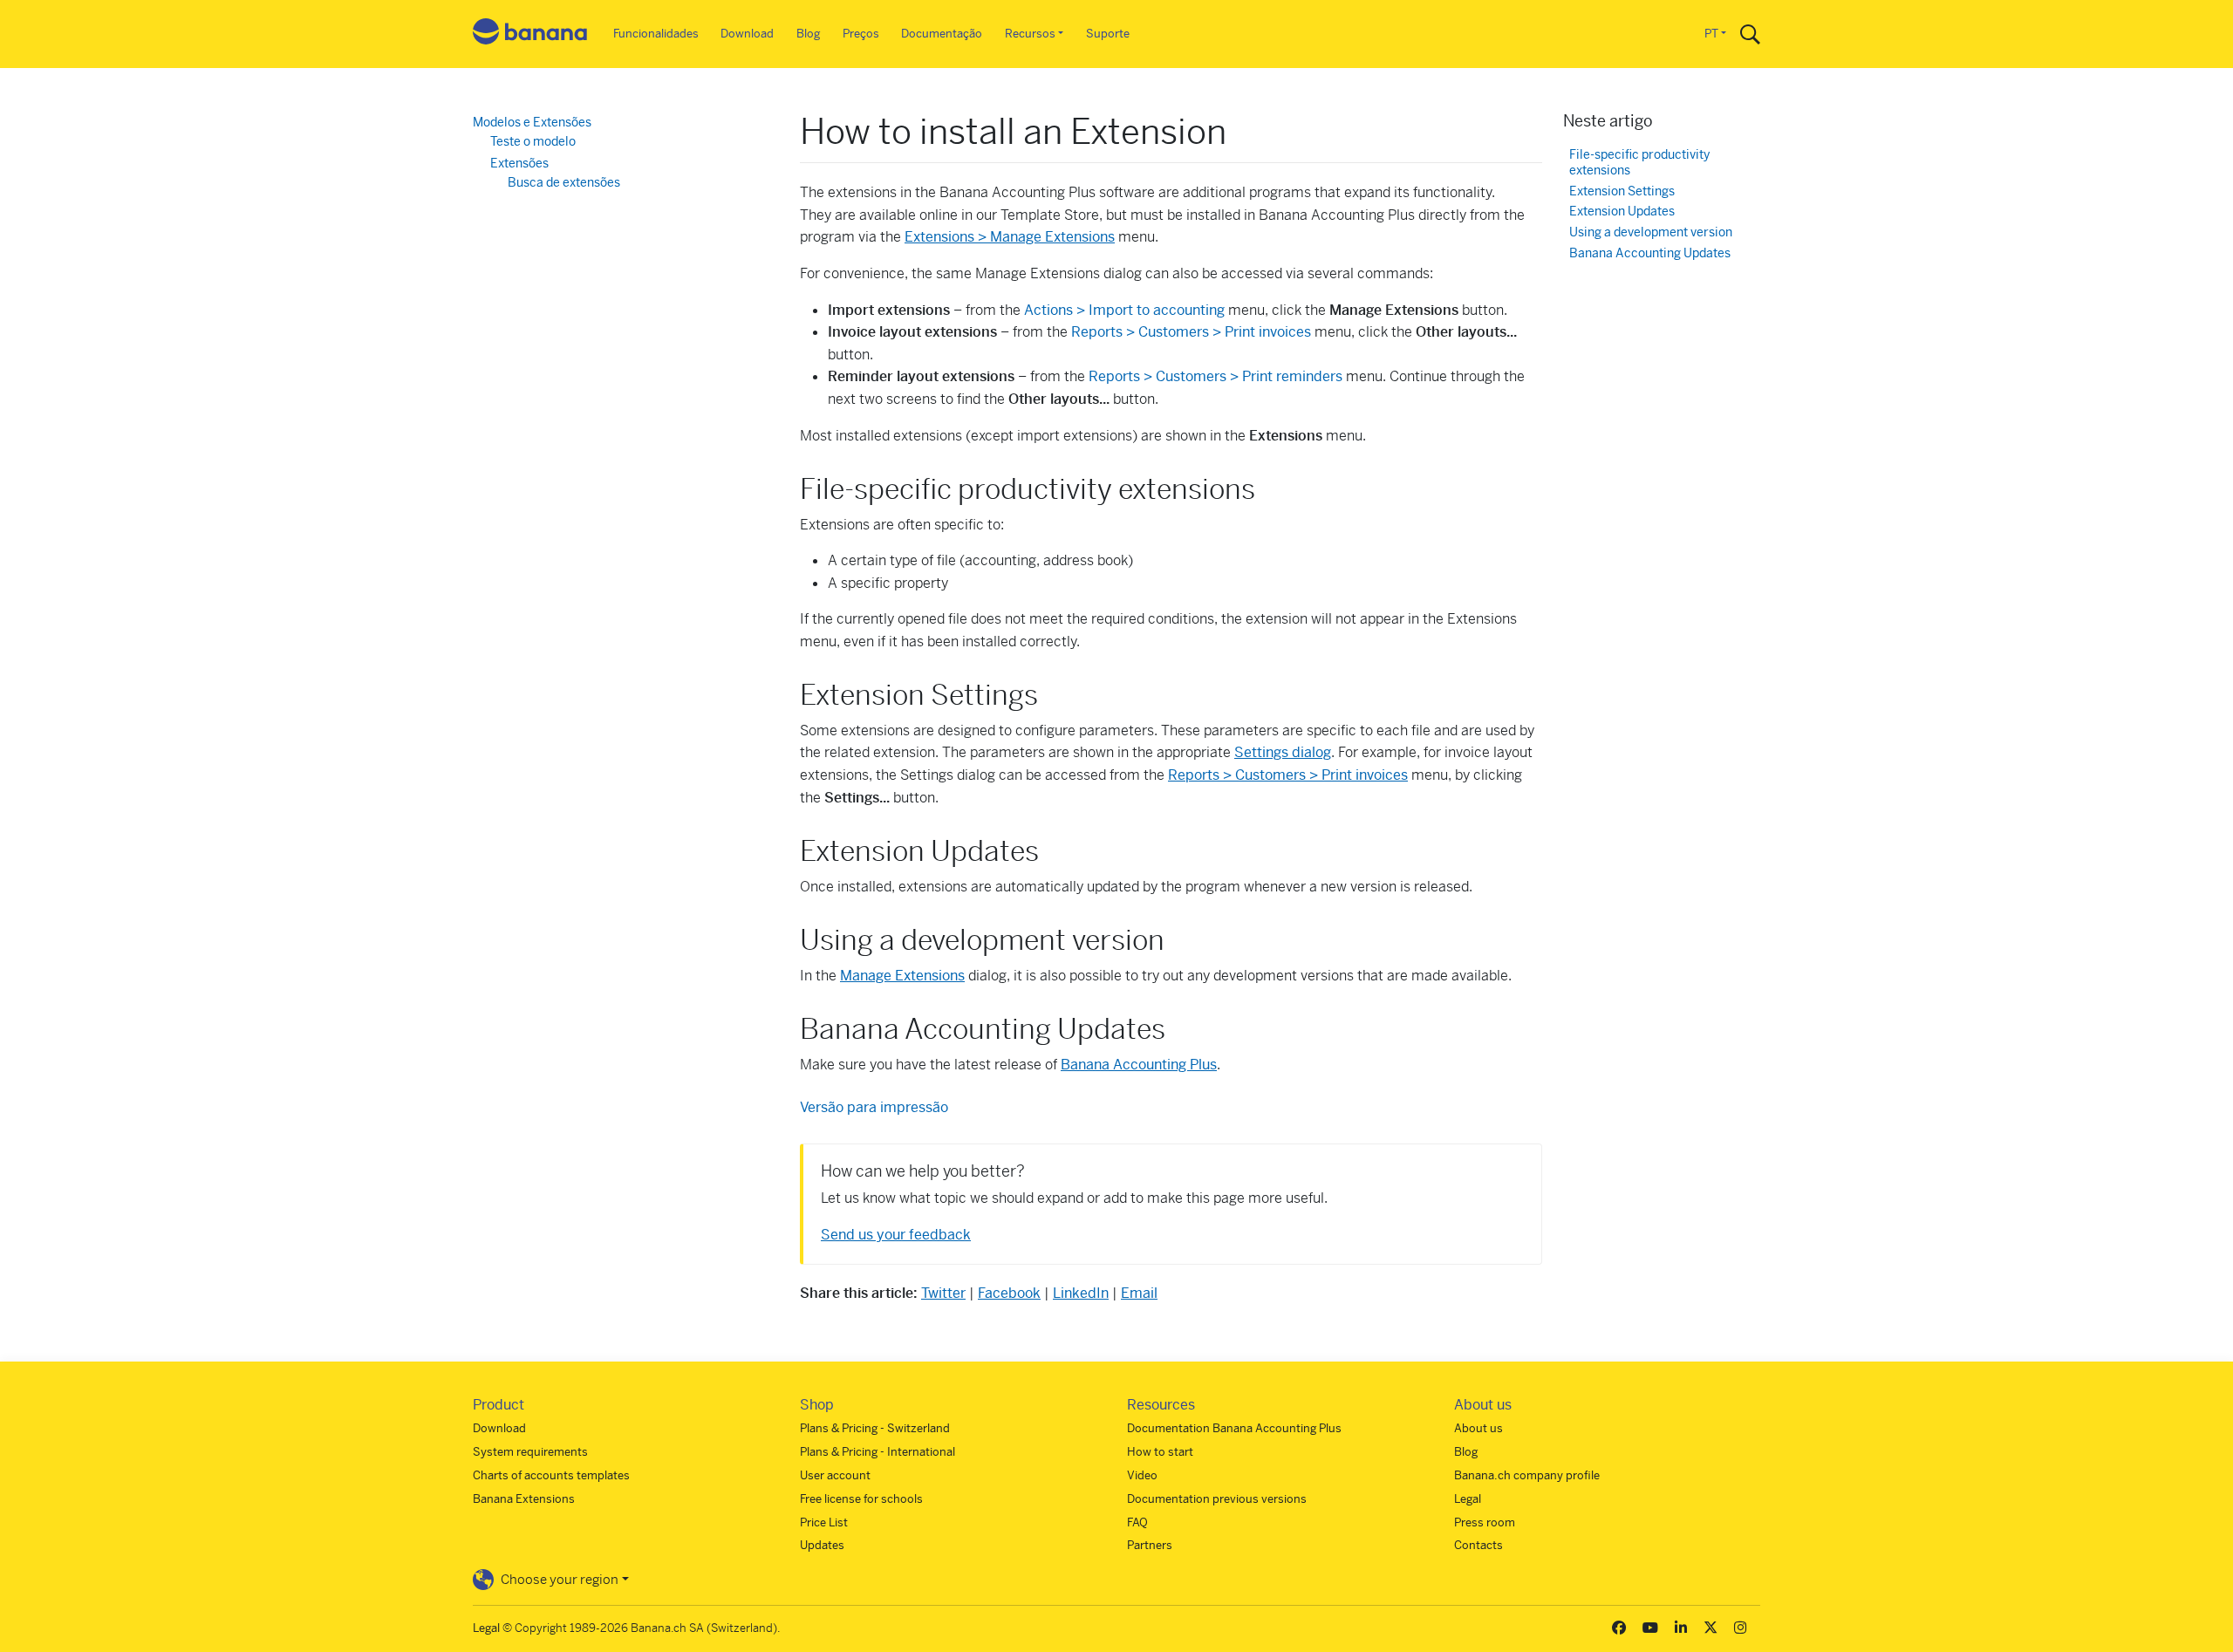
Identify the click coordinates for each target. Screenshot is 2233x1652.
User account (835, 1475)
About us (1478, 1428)
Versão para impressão (874, 1107)
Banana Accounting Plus (1139, 1065)
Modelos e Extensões (532, 122)
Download (747, 34)
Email (1139, 1293)
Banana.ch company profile (1527, 1475)
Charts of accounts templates (551, 1475)
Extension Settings (1622, 191)
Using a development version (1651, 232)
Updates (822, 1545)
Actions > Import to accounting (1124, 310)
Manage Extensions (902, 976)
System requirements (530, 1452)
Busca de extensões (564, 182)
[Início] (530, 34)
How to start (1160, 1452)
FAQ (1137, 1522)
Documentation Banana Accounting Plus (1234, 1428)
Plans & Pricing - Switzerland (875, 1428)
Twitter (943, 1293)
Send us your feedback (896, 1235)
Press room (1485, 1522)
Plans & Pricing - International (877, 1452)
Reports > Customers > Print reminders (1216, 376)
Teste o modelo (533, 141)
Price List (824, 1522)
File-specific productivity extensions (1639, 163)
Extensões (519, 163)
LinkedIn (1081, 1293)
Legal (1468, 1499)
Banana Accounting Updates (1650, 253)
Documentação (942, 34)
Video (1142, 1475)
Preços (861, 34)
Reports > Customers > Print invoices (1191, 332)
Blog (808, 34)
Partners (1150, 1545)
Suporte (1108, 34)
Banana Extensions (524, 1499)
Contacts (1478, 1545)
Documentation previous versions (1217, 1499)
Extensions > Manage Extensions (1010, 237)
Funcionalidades (656, 34)
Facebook (1009, 1293)
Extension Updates (1622, 212)
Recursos (1030, 34)
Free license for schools (861, 1499)
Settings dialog (1283, 752)
